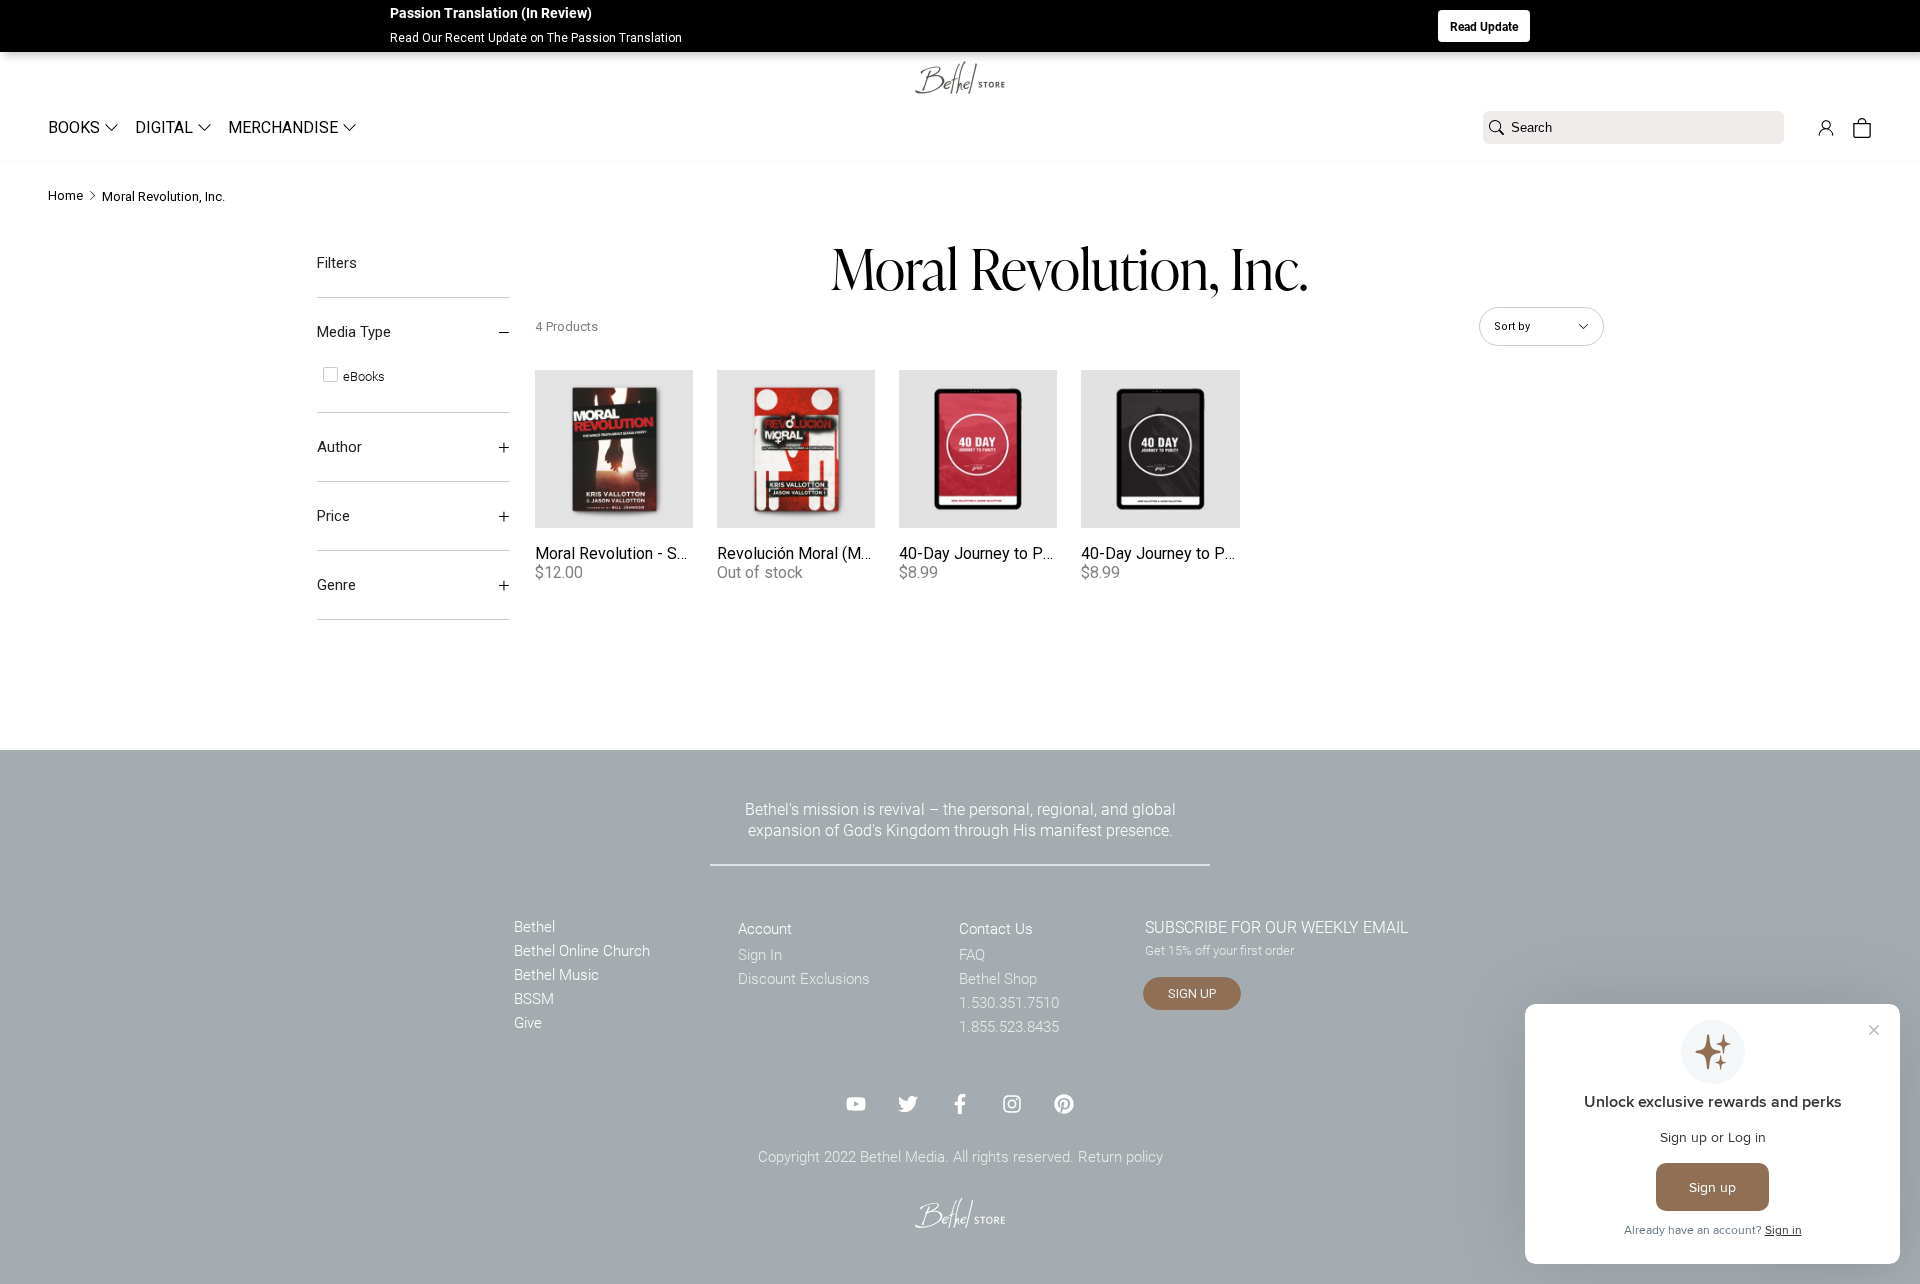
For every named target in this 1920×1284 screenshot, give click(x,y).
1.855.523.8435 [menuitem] (1009, 1026)
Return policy (1120, 1156)
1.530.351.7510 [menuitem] (1009, 1002)
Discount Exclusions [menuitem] (804, 978)
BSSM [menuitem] (534, 998)
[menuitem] (75, 127)
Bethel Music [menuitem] (556, 974)
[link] (960, 65)
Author (339, 447)
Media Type (354, 332)
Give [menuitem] (528, 1022)
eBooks (362, 376)
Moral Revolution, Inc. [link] (163, 196)
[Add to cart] (671, 506)
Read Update (1484, 26)
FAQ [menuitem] (972, 954)
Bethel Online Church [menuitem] (582, 950)
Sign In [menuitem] (760, 954)
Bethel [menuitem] (534, 926)
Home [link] (65, 195)
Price (333, 516)
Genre (336, 585)
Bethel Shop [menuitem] (998, 978)
